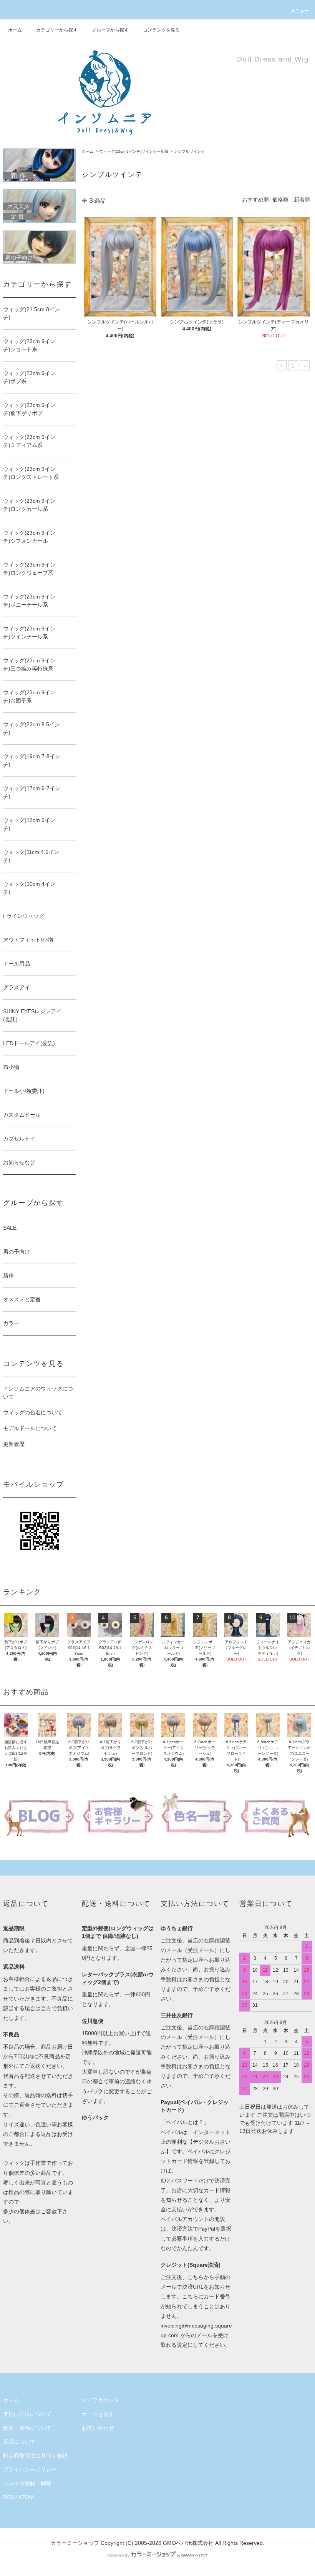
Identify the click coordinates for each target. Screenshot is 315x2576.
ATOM (26, 2497)
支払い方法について (27, 2414)
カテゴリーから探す (57, 30)
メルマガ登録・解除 (27, 2483)
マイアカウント (101, 2400)
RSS (8, 2497)
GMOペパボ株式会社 (188, 2543)
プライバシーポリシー (30, 2469)
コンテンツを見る (161, 30)
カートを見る (98, 2414)
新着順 (302, 200)
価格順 (280, 200)
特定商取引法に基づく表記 (35, 2456)
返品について (19, 2442)
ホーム (15, 30)
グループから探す (110, 30)
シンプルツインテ (189, 151)
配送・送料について (27, 2428)
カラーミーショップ (75, 2543)
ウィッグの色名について (33, 1412)
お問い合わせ (98, 2428)
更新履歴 (14, 1444)
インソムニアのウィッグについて (38, 1393)
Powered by (118, 2555)
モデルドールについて (30, 1428)
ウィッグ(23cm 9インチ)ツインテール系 (134, 151)
